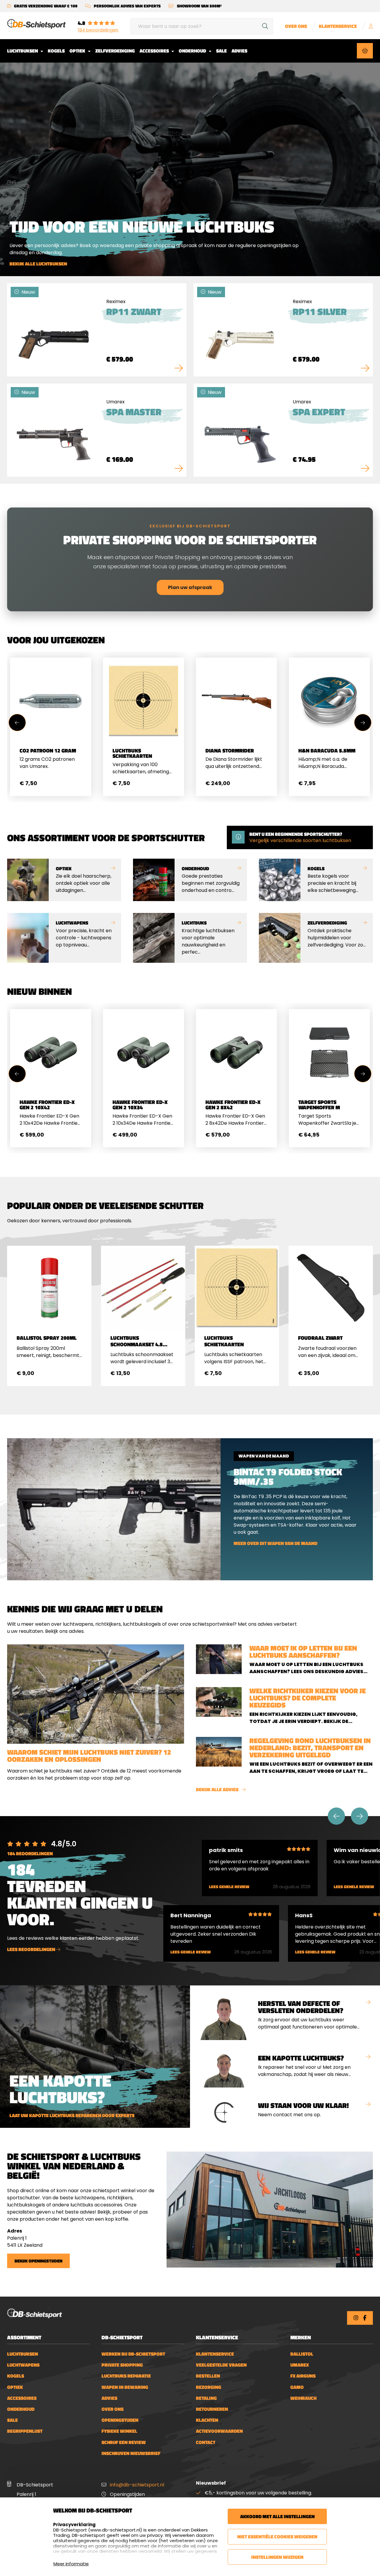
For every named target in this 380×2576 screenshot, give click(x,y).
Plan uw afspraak (190, 587)
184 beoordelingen (98, 30)
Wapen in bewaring (125, 2387)
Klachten (207, 2420)
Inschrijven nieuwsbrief (131, 2453)
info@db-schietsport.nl (137, 2485)
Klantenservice (338, 26)
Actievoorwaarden (219, 2431)
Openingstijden (120, 2420)
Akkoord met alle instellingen (277, 2516)
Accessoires (155, 51)
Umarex (300, 2365)
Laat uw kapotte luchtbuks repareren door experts (72, 2116)
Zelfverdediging (115, 51)
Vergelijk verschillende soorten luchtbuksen (300, 840)
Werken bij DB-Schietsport (133, 2354)
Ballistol (302, 2354)
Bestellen (208, 2376)
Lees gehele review (229, 1887)
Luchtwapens (23, 2365)
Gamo (297, 2387)
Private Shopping (122, 2365)
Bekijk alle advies (218, 1790)
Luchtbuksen (23, 51)
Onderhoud (193, 51)
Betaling (206, 2398)
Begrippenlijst (25, 2431)
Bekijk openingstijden (38, 2261)
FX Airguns (303, 2376)
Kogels (56, 51)
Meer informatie (71, 2564)
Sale (221, 51)
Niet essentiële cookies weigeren (277, 2537)
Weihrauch (303, 2398)
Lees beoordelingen (32, 1949)
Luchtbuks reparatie (126, 2376)
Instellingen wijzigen (277, 2557)
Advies (239, 51)
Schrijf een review (124, 2442)
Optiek (78, 51)
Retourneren (212, 2409)
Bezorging (209, 2387)
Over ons (296, 26)
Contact (206, 2442)
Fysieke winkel (119, 2431)
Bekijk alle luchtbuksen (38, 264)
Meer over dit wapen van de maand (275, 1543)
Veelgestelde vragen (221, 2365)
